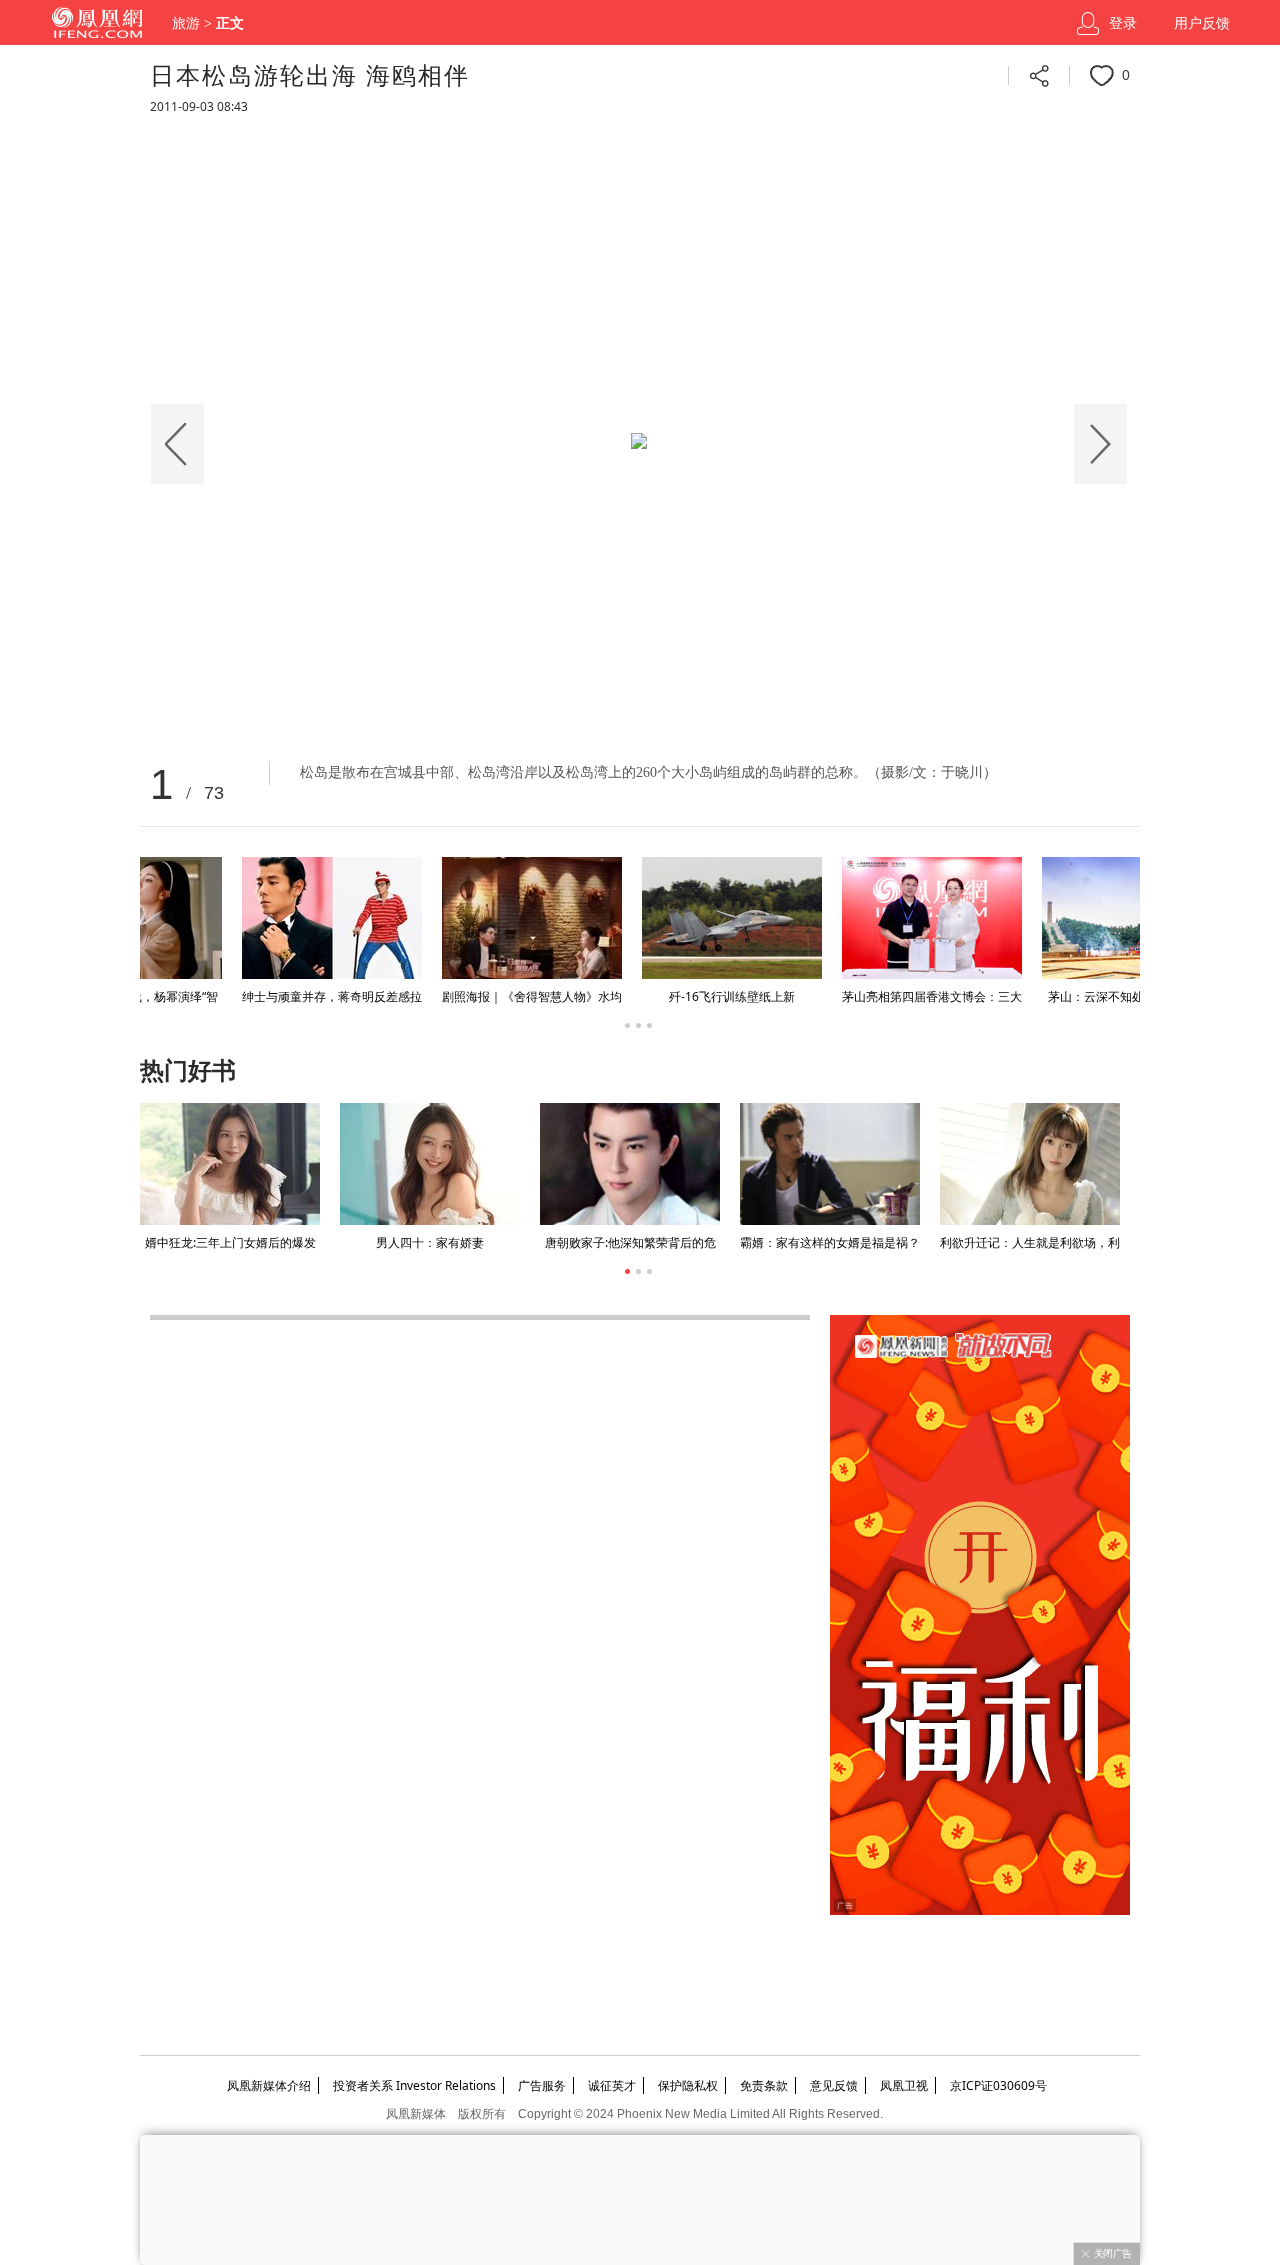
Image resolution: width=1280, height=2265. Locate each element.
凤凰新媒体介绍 (269, 2085)
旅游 (186, 23)
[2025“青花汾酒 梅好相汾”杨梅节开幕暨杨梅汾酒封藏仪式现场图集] (830, 918)
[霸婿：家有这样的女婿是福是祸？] (830, 1164)
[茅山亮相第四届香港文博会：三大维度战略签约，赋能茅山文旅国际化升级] (230, 918)
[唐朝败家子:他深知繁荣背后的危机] (630, 1164)
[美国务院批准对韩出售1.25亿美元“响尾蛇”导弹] (1030, 918)
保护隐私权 (688, 2085)
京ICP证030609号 (998, 2085)
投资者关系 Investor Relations (414, 2085)
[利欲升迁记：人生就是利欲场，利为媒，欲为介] (1030, 1164)
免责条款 (764, 2085)
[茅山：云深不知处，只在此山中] (430, 918)
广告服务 (542, 2085)
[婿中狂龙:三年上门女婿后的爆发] (230, 1164)
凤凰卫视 (904, 2085)
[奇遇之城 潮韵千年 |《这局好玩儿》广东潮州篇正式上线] (630, 918)
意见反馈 (834, 2085)
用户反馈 (1202, 23)
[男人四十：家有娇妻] (430, 1164)
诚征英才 (612, 2085)
